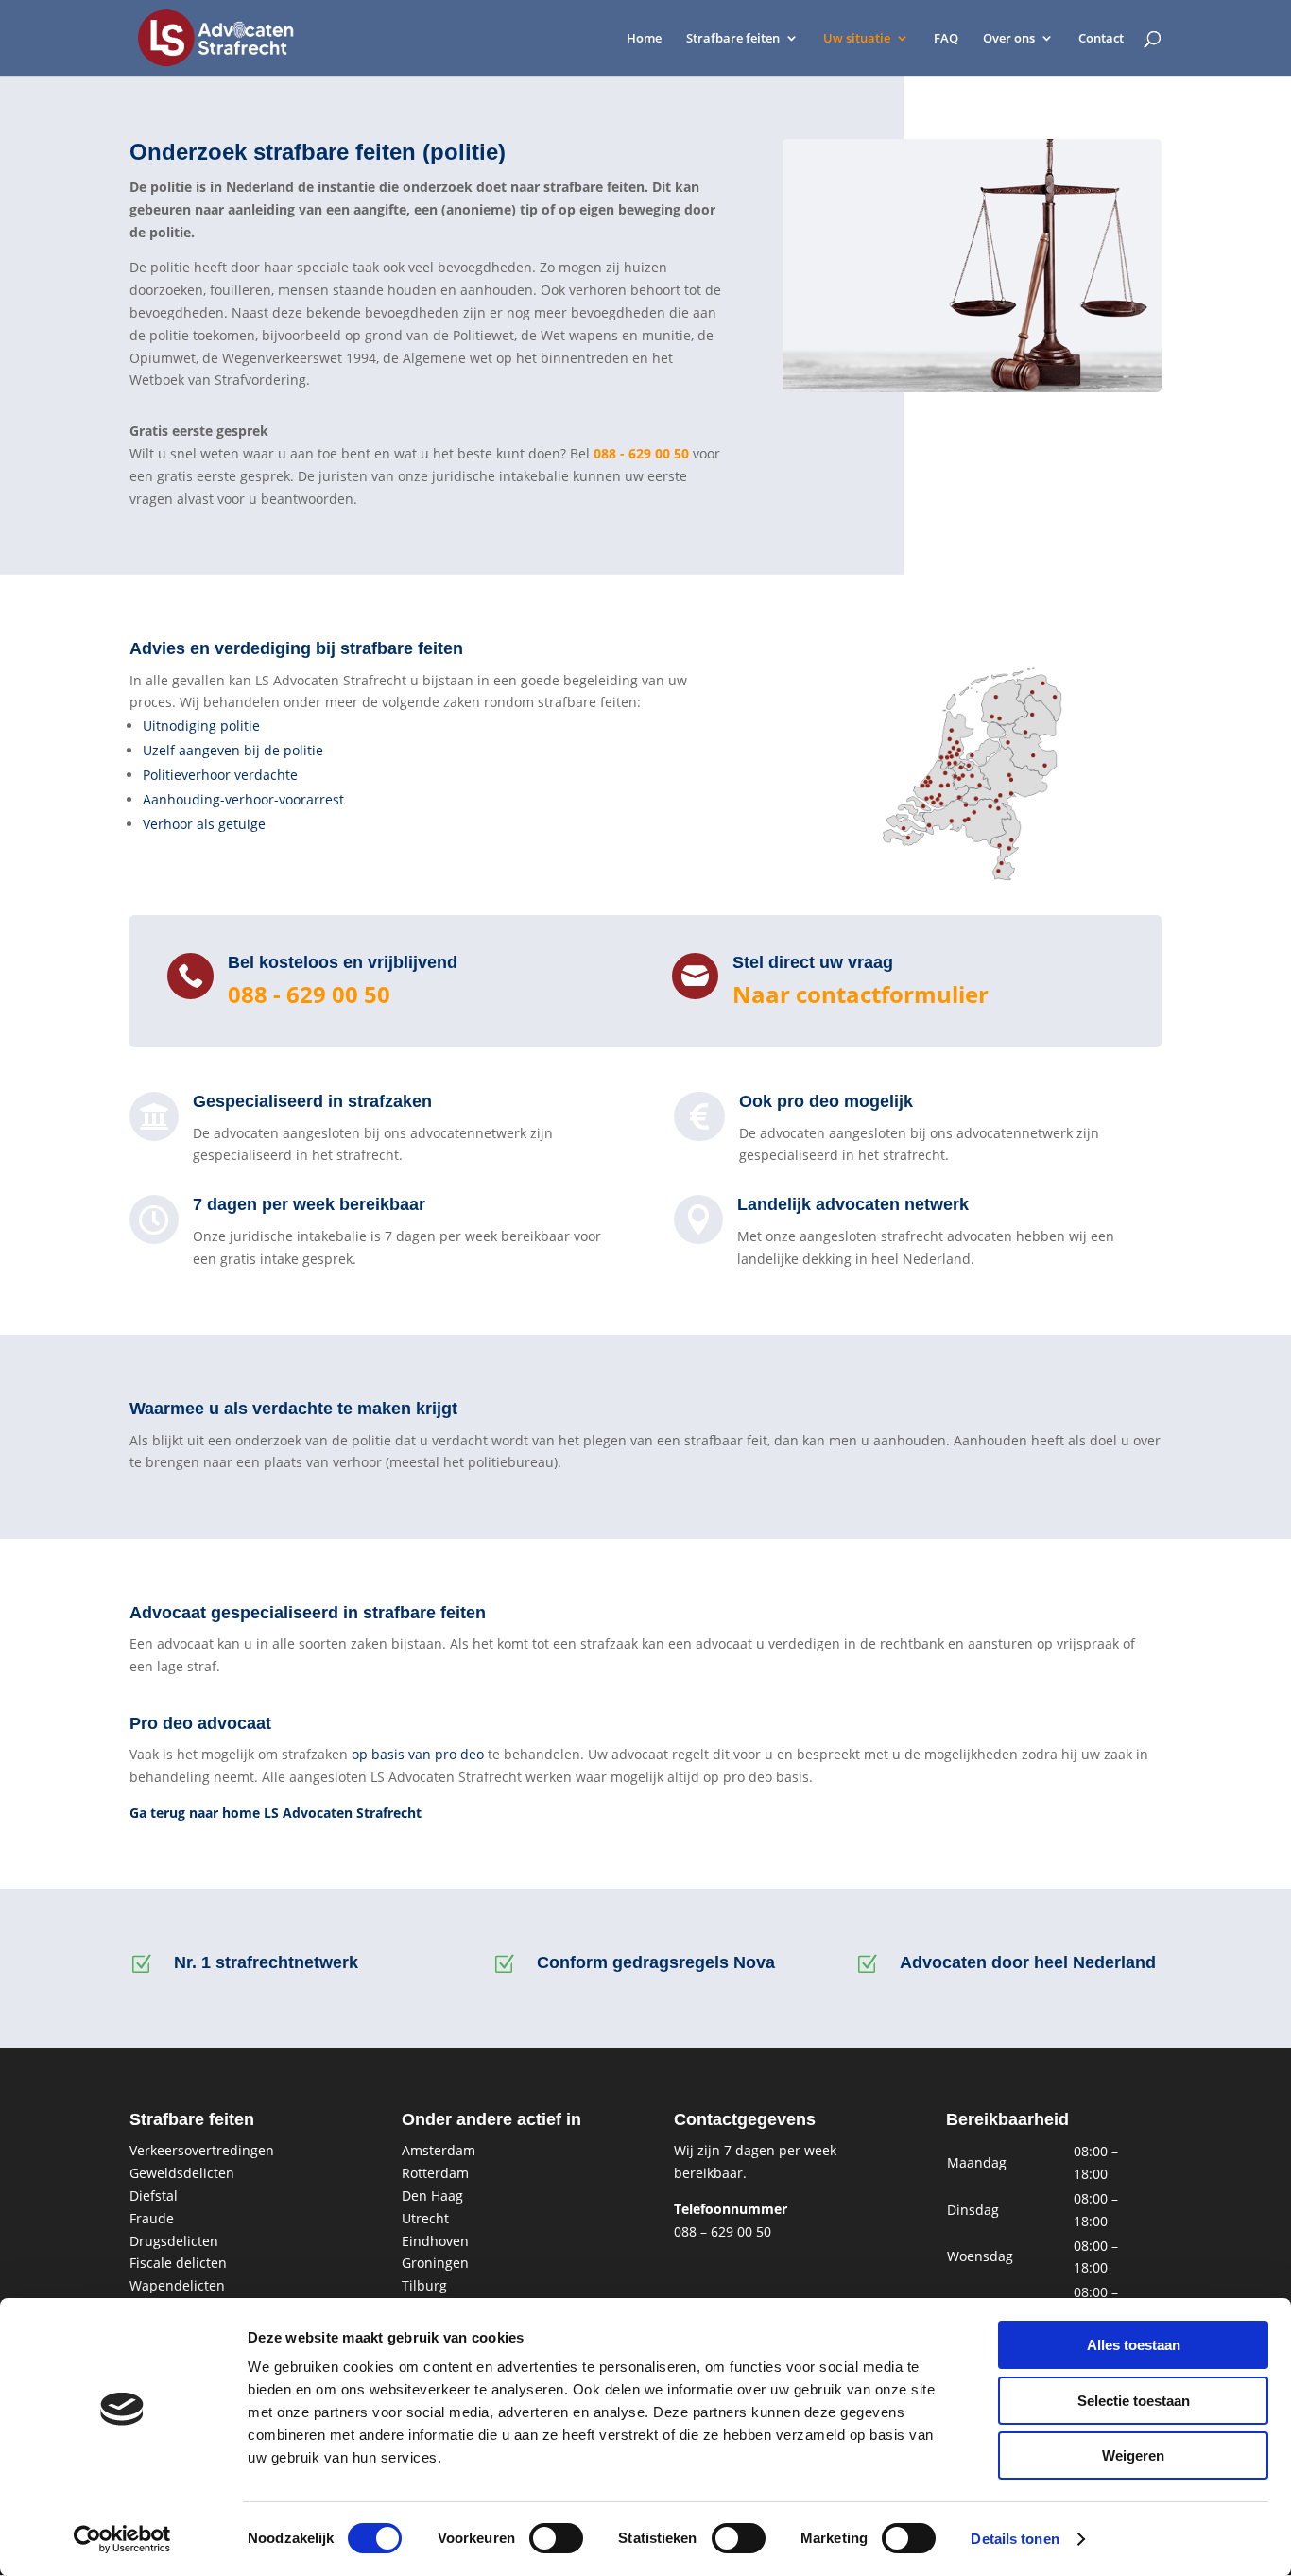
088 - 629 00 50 (641, 453)
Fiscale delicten (178, 2263)
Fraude (152, 2218)
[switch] (556, 2538)
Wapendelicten (177, 2285)
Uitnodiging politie (201, 726)
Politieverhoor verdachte (220, 775)
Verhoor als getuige (204, 824)
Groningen (435, 2263)
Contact (1101, 39)
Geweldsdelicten (182, 2173)
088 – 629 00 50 (723, 2231)
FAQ (946, 39)
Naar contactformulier (861, 994)
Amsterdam (439, 2150)
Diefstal (154, 2196)
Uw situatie (857, 39)
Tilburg (424, 2285)
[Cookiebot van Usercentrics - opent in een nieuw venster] (122, 2539)
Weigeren (1133, 2455)
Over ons (1009, 39)
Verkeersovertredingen (202, 2150)
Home (644, 39)
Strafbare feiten (733, 39)
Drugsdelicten (174, 2241)
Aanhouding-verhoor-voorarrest (243, 799)
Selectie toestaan (1134, 2401)
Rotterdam (435, 2173)
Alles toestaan (1134, 2345)
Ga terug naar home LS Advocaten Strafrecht (275, 1813)
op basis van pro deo (418, 1754)
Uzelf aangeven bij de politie (233, 750)
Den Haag (432, 2196)
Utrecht (425, 2218)
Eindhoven (435, 2241)
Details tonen (1015, 2539)
